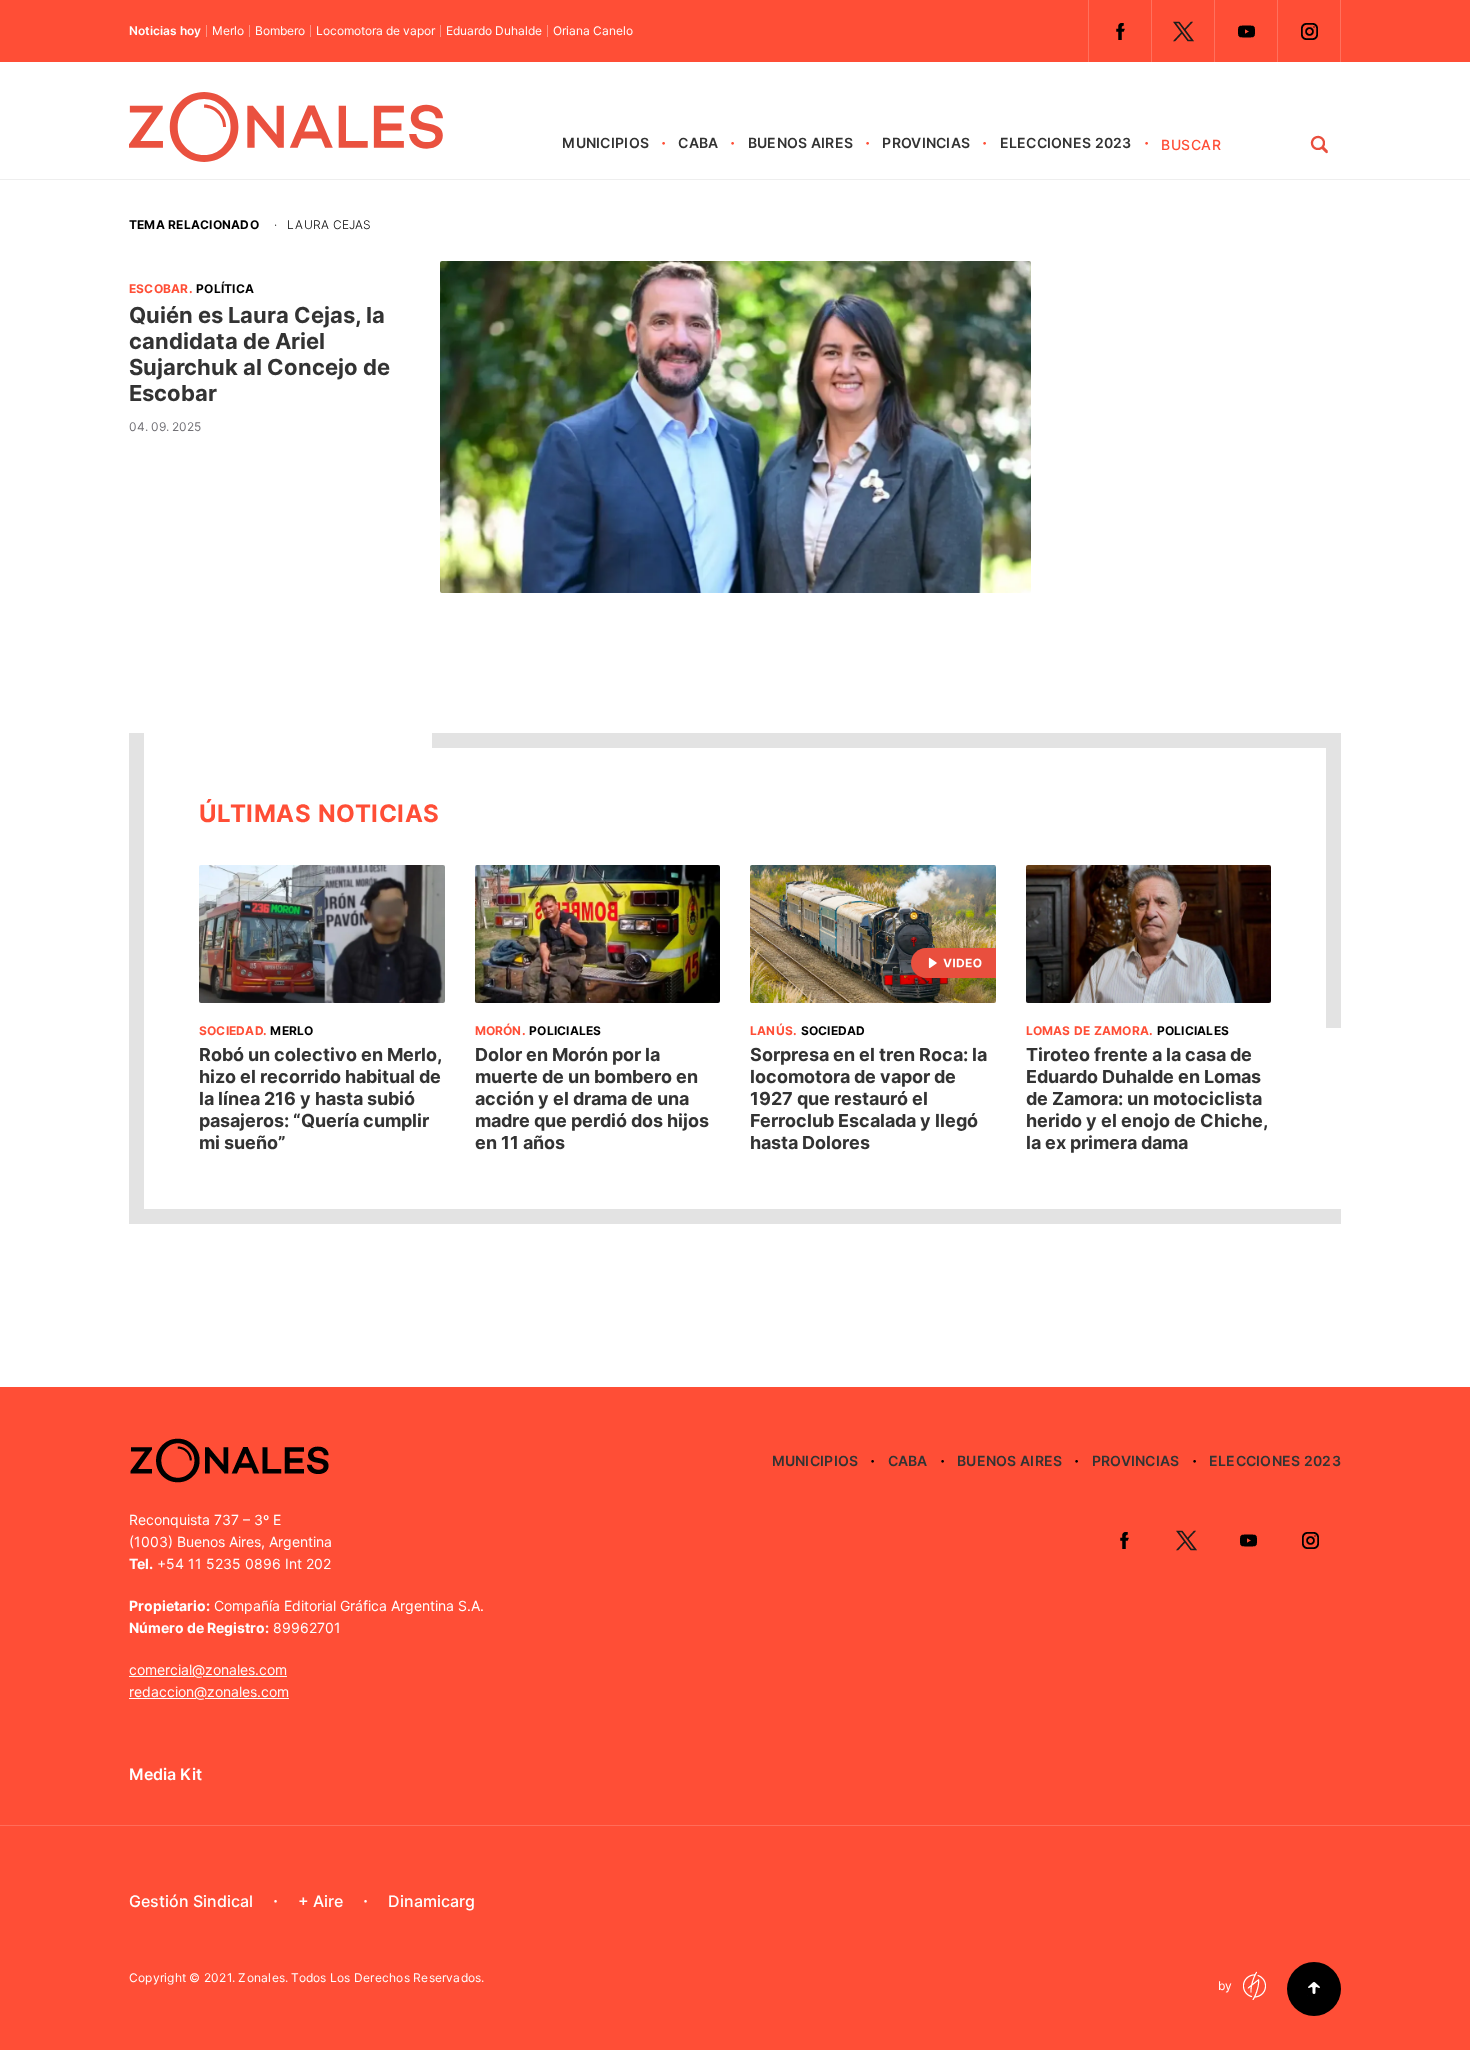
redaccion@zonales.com (209, 1691)
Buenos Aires (800, 142)
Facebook (1120, 31)
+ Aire (320, 1901)
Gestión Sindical (191, 1901)
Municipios (605, 142)
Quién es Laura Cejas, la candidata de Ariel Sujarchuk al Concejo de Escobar (259, 354)
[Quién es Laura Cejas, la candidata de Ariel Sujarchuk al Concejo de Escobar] (735, 427)
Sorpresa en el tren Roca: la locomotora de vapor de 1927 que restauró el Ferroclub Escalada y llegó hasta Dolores (868, 1098)
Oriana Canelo (593, 31)
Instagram (1309, 31)
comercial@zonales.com (208, 1669)
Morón (498, 1030)
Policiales (565, 1030)
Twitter (1183, 31)
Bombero (280, 31)
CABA (698, 142)
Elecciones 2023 (1066, 142)
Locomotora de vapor (375, 31)
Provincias (926, 142)
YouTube (1246, 31)
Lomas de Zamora (1088, 1030)
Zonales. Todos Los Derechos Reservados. (361, 1977)
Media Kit (165, 1774)
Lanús (771, 1030)
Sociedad (231, 1030)
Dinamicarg (431, 1901)
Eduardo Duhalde (494, 31)
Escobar (159, 288)
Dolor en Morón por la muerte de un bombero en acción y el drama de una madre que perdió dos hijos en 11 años (592, 1098)
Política (225, 288)
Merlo (228, 31)
